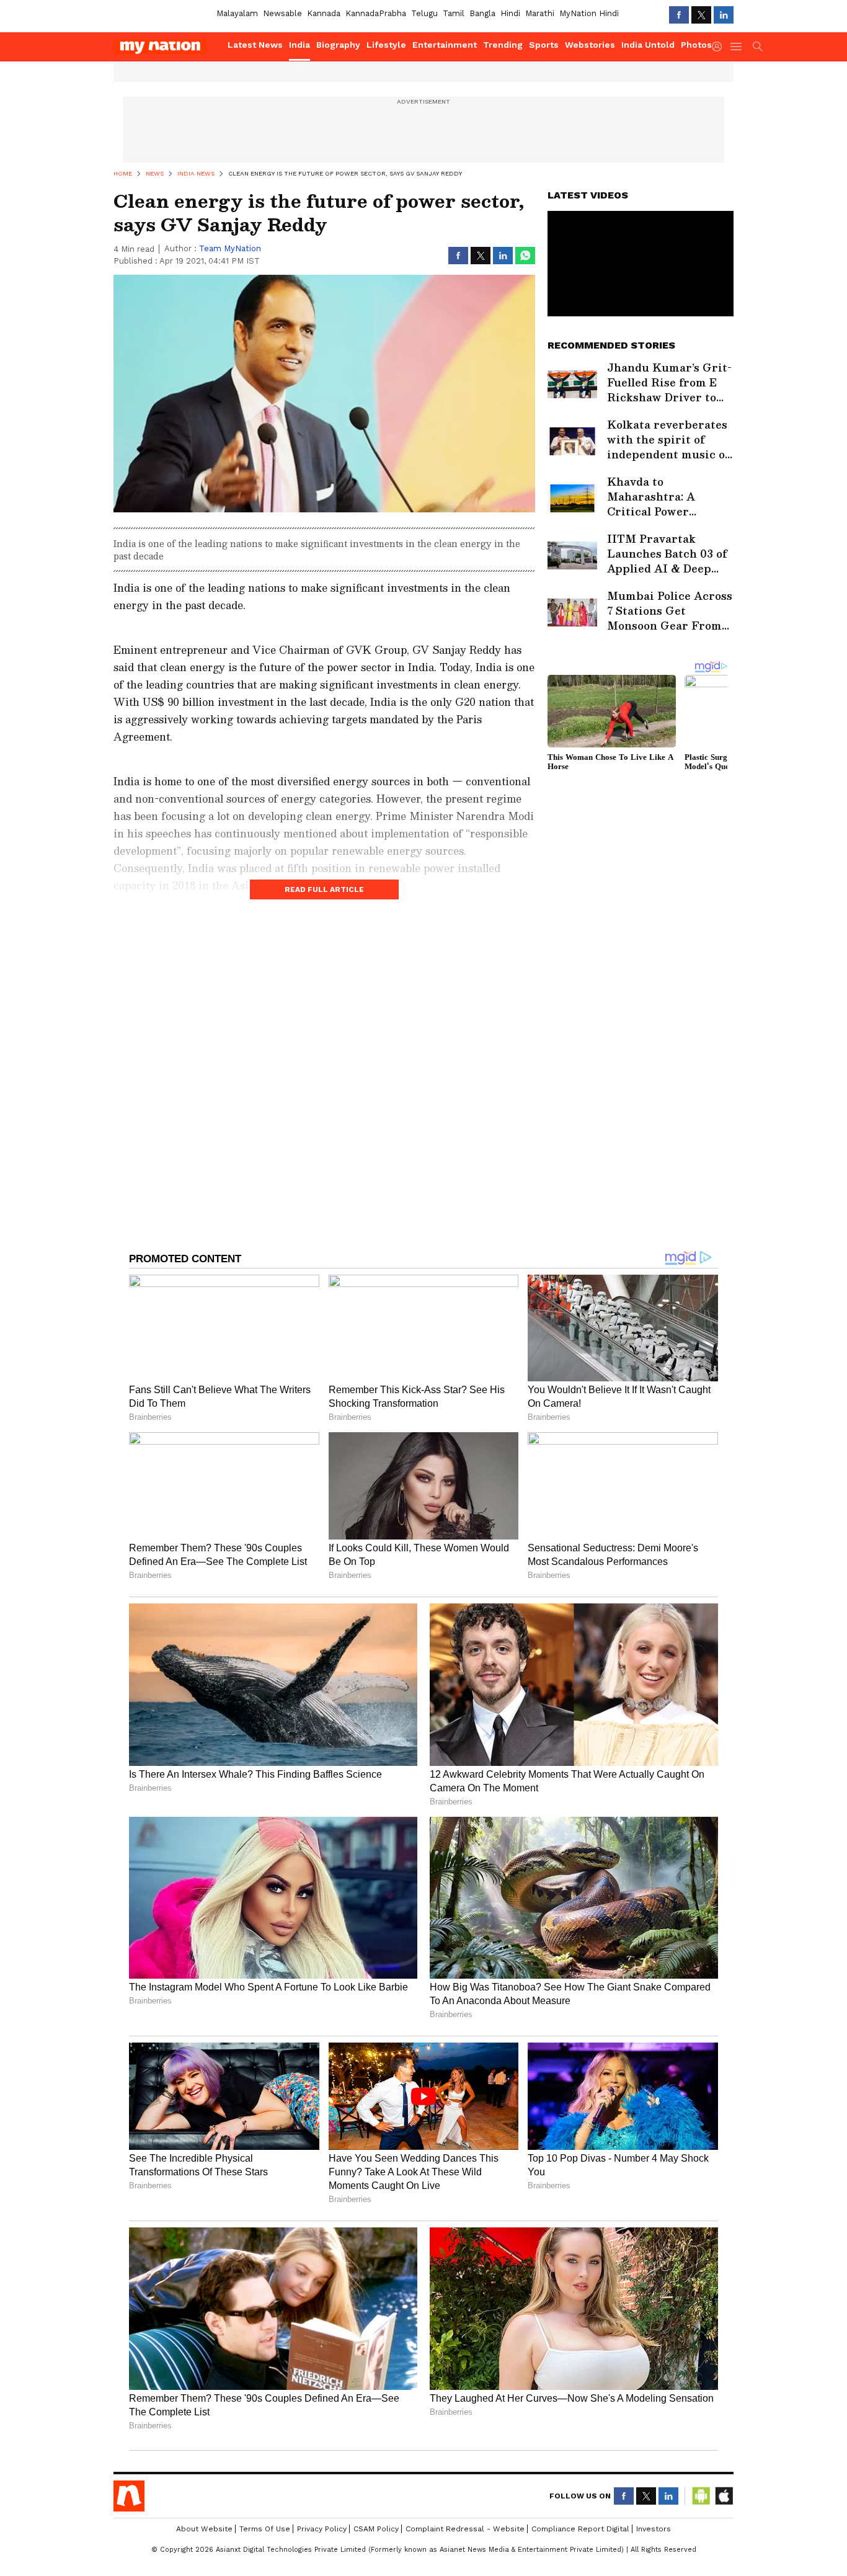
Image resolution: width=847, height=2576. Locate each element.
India (299, 45)
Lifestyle (386, 45)
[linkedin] (724, 15)
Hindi (510, 13)
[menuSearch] (758, 47)
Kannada (324, 13)
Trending (503, 45)
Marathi (540, 13)
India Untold (648, 45)
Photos (696, 45)
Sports (544, 45)
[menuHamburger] (737, 47)
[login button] (720, 47)
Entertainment (445, 45)
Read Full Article (324, 889)
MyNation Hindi (589, 13)
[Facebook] (679, 15)
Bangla (482, 13)
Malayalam (237, 13)
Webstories (590, 45)
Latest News (255, 45)
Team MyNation (230, 248)
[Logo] (166, 47)
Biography (338, 45)
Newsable (282, 13)
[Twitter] (701, 15)
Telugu (424, 13)
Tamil (454, 13)
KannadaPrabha (376, 13)
